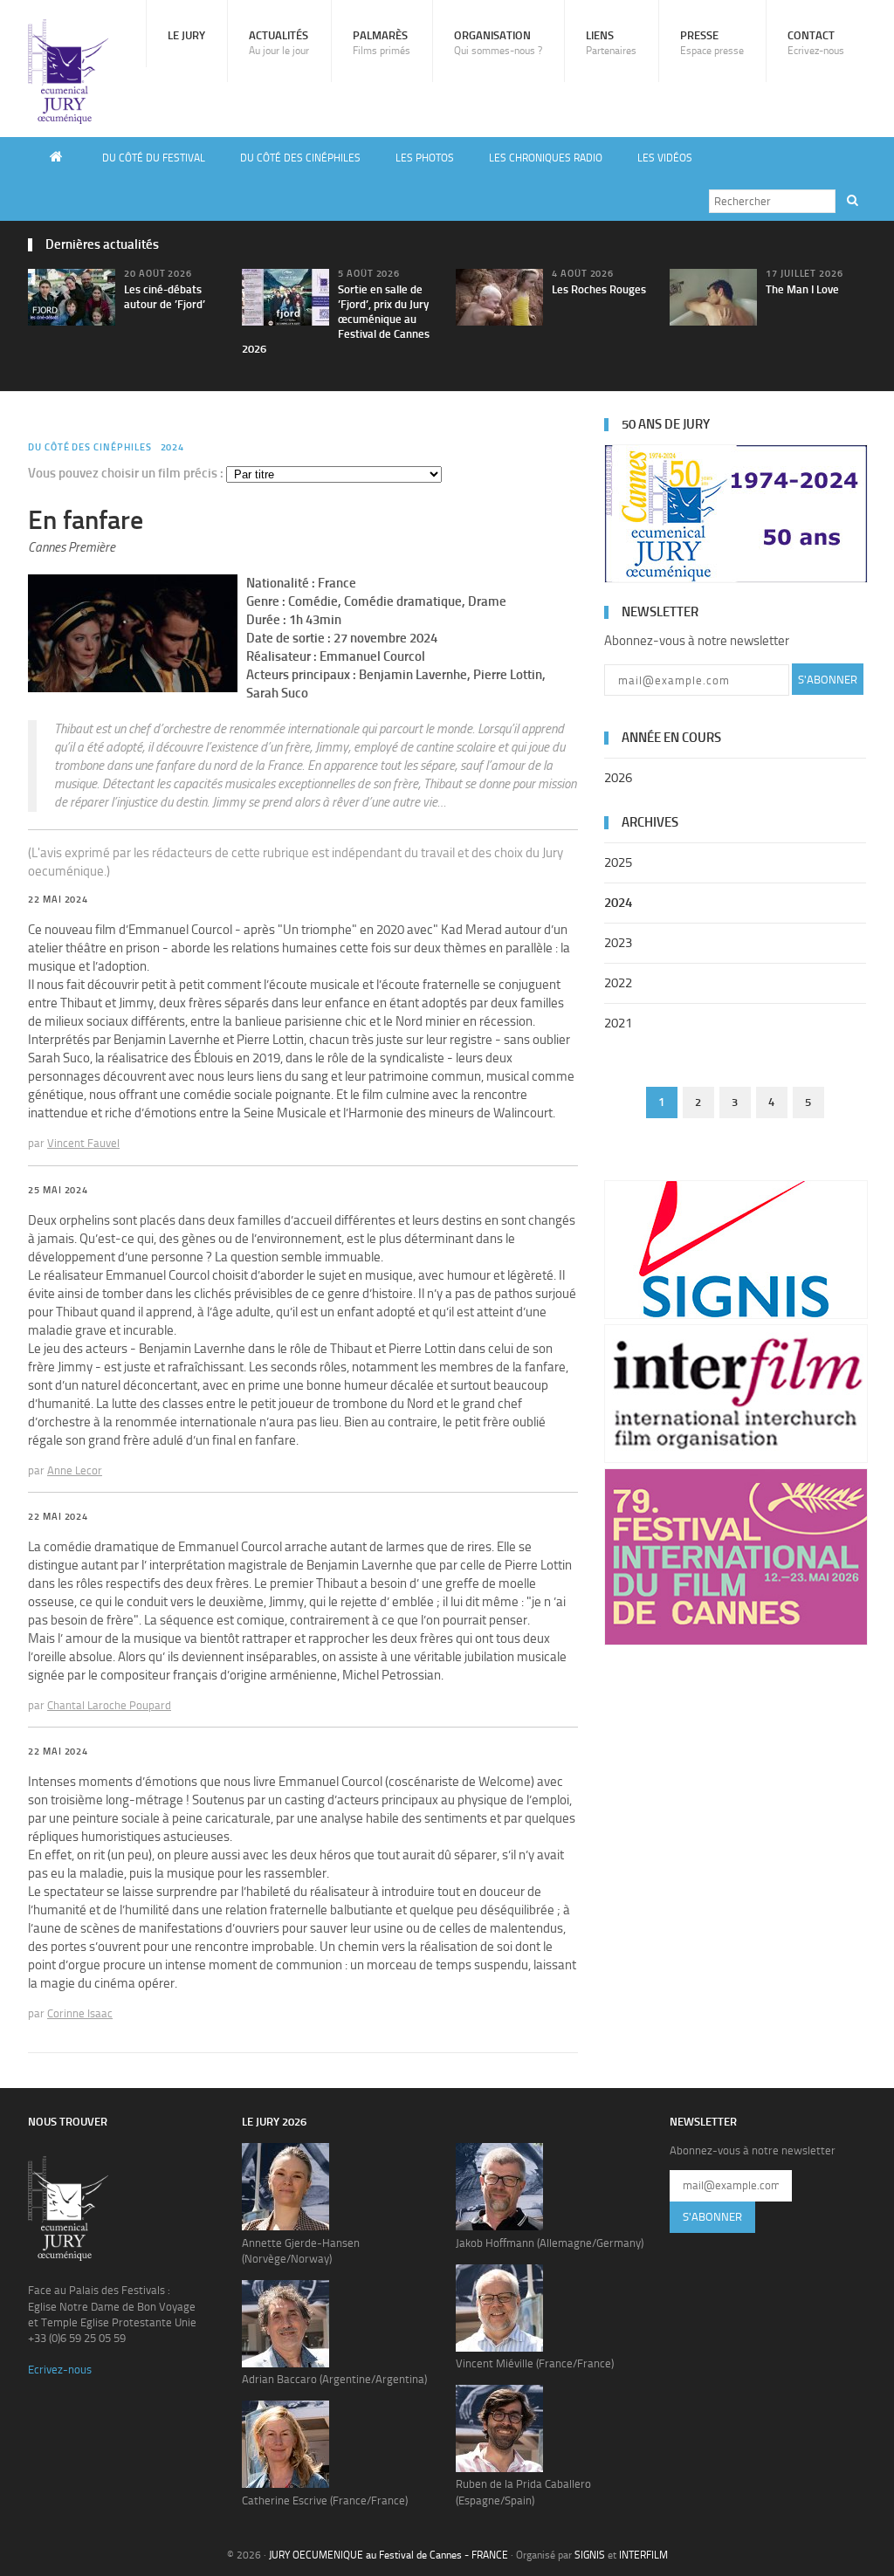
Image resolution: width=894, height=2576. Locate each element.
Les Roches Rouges (599, 289)
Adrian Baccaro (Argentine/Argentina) (334, 2379)
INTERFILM (643, 2555)
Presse (712, 43)
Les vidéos (665, 158)
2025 (618, 862)
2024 (173, 447)
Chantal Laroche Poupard (109, 1705)
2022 (618, 983)
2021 (618, 1023)
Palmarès (382, 43)
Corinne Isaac (80, 2013)
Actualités (279, 43)
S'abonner (828, 680)
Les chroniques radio (546, 158)
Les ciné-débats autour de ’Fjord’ (165, 297)
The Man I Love (802, 289)
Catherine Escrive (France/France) (325, 2500)
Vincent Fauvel (83, 1143)
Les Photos (425, 158)
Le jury (186, 35)
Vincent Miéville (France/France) (535, 2363)
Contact (816, 43)
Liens (611, 43)
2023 (618, 943)
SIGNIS (590, 2555)
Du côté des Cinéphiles (300, 158)
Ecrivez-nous (60, 2370)
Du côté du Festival (154, 158)
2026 (618, 778)
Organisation (498, 43)
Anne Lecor (75, 1470)
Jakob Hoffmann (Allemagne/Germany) (550, 2243)
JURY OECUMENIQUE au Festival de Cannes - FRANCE (389, 2555)
